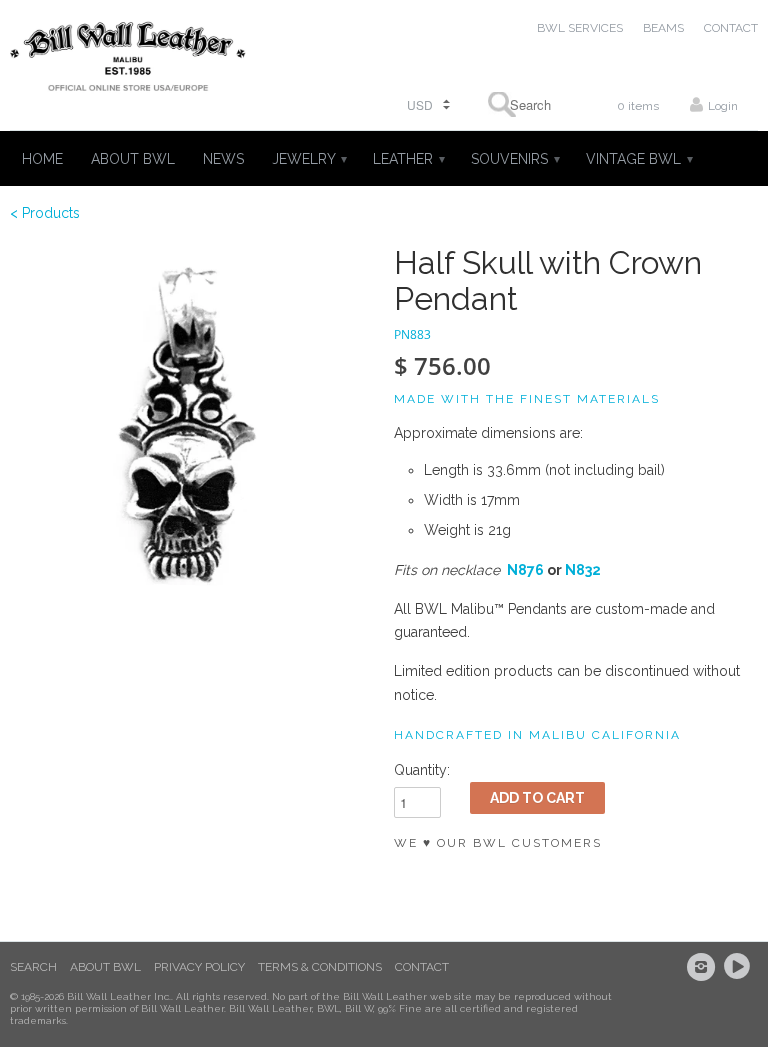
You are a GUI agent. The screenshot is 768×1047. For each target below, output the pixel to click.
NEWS (223, 159)
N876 (525, 570)
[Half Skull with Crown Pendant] (192, 427)
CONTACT (731, 28)
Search (33, 967)
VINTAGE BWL (638, 159)
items (638, 106)
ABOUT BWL (133, 159)
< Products (45, 213)
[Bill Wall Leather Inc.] (128, 60)
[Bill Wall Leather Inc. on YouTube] (740, 967)
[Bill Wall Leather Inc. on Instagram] (704, 967)
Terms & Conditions (320, 967)
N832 (583, 570)
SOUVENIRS (514, 159)
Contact (422, 967)
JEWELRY (308, 159)
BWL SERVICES (580, 28)
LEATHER (408, 159)
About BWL (105, 967)
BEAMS (663, 28)
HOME (42, 159)
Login (723, 106)
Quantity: (422, 770)
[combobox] (524, 104)
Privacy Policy (199, 967)
